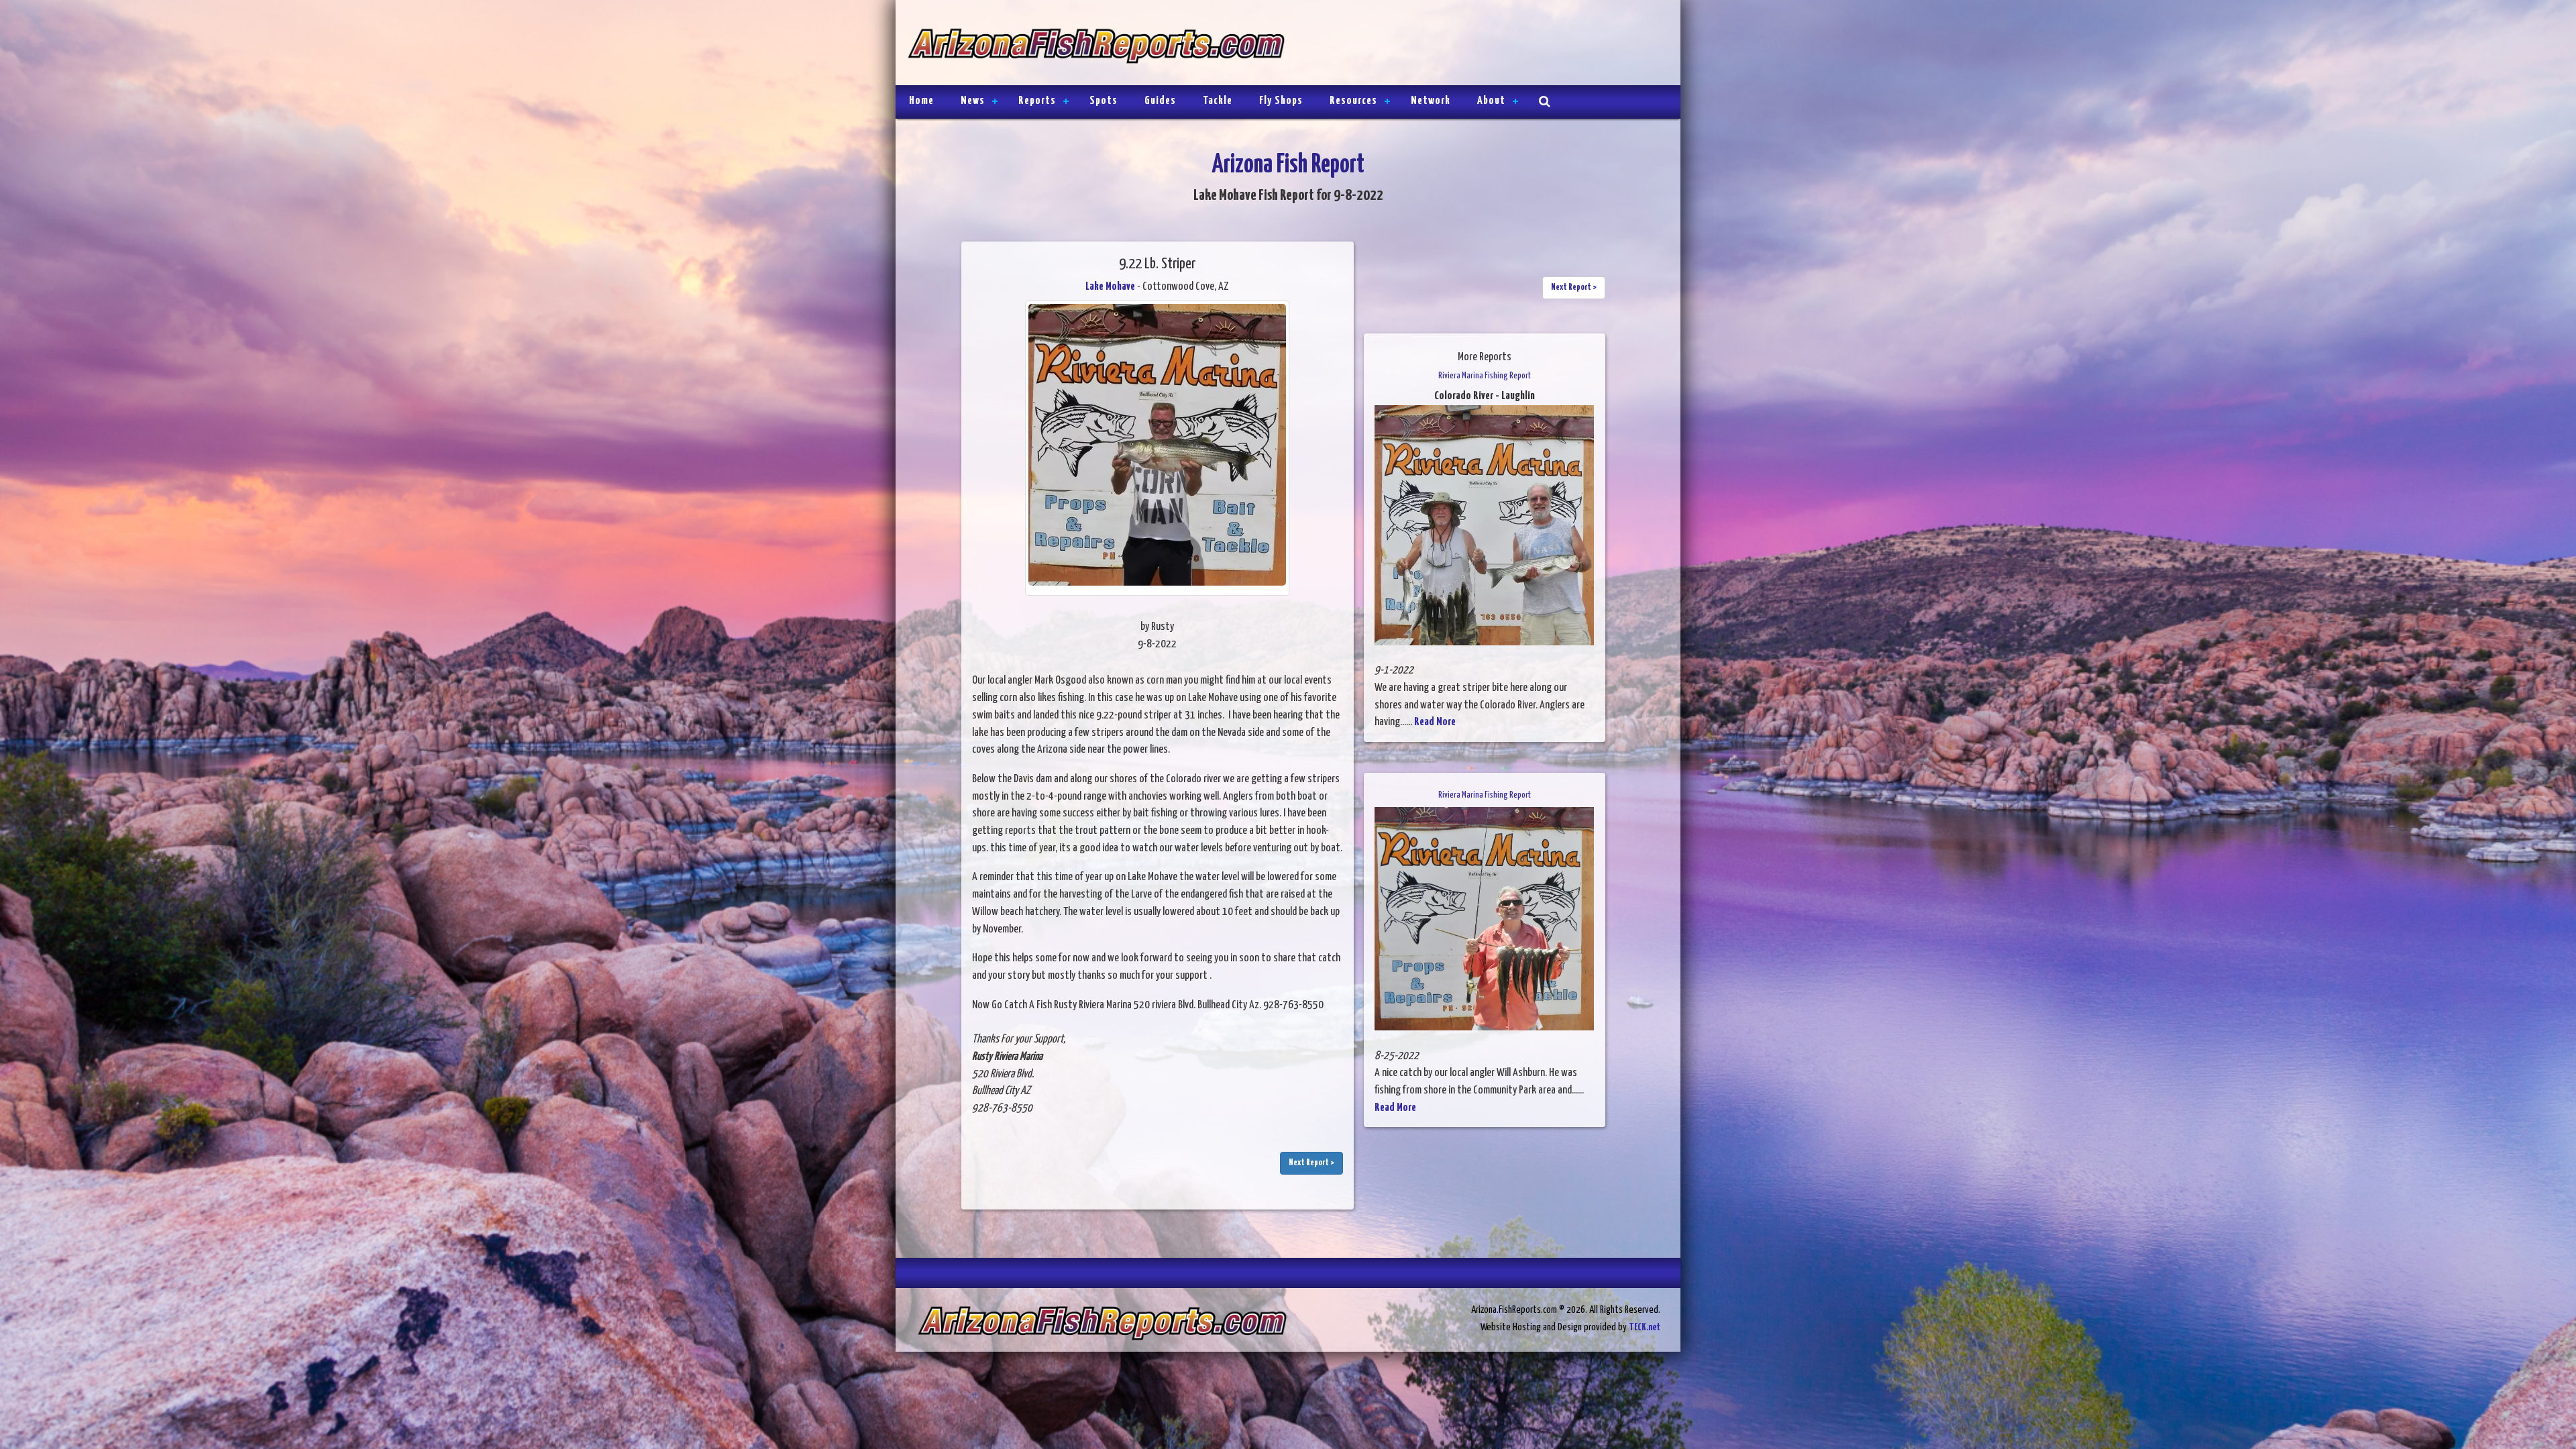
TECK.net (1645, 1327)
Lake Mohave (1110, 287)
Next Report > (1311, 1163)
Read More (1435, 722)
